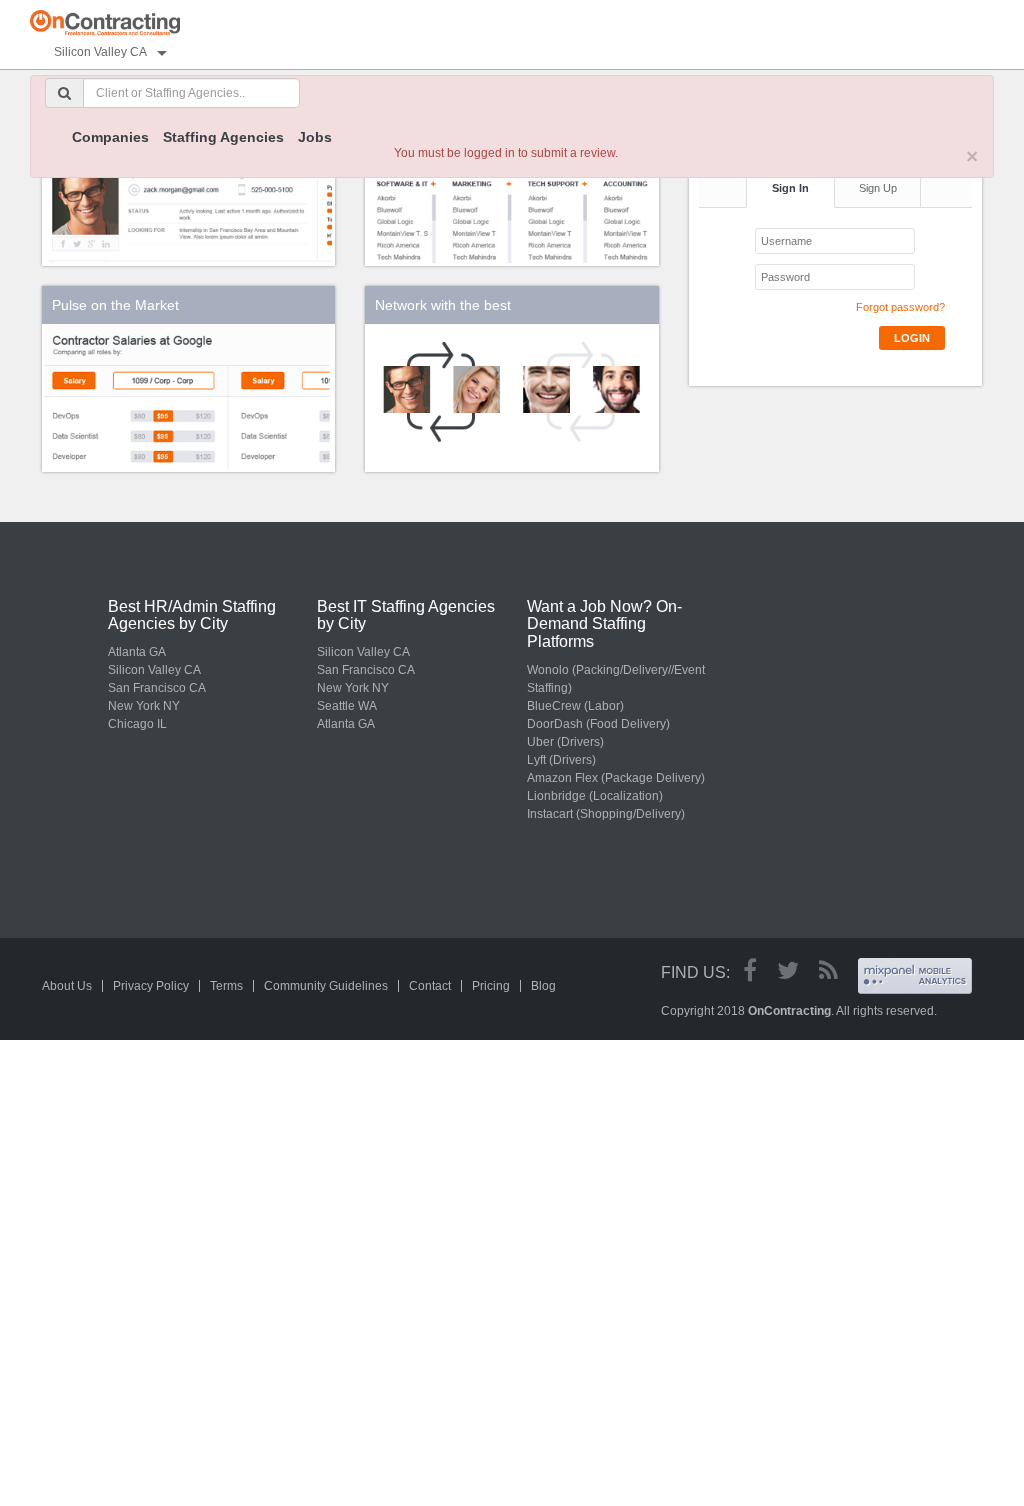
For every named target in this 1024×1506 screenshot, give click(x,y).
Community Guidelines (326, 986)
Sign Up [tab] (878, 188)
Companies (110, 137)
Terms (226, 986)
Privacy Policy (151, 986)
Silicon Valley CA (154, 670)
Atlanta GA (137, 652)
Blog (543, 986)
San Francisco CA (157, 688)
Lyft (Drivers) (561, 760)
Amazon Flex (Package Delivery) (616, 778)
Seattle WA (347, 706)
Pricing (491, 986)
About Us (67, 986)
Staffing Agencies (223, 137)
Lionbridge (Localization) (595, 796)
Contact (430, 986)
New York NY (144, 706)
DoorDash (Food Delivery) (598, 724)
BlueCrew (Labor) (575, 706)
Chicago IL (137, 724)
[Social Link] (750, 970)
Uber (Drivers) (565, 742)
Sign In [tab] (790, 188)
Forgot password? (900, 307)
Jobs (315, 137)
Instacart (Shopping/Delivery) (606, 814)
